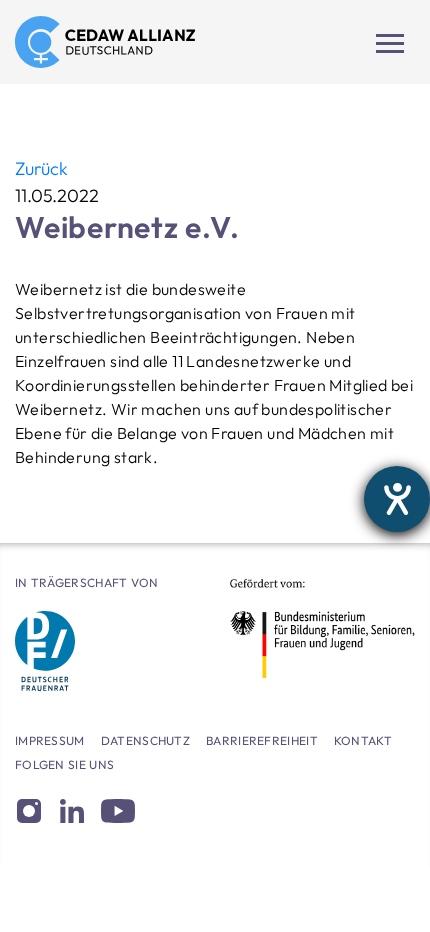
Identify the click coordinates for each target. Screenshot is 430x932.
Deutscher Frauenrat (45, 651)
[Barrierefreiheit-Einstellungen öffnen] (397, 499)
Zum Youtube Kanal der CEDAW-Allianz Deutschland (118, 811)
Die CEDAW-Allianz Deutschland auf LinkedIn (71, 811)
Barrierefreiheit (262, 740)
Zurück (41, 168)
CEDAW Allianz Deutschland (105, 42)
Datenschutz (145, 740)
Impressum (50, 740)
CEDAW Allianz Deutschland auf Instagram (28, 811)
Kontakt (363, 740)
